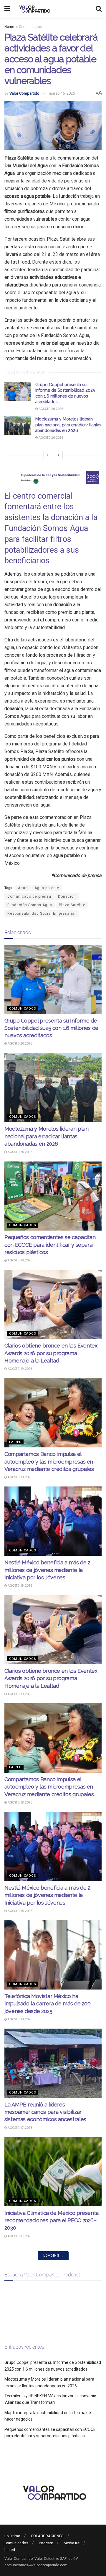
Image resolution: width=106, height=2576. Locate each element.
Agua (23, 888)
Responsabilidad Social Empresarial (42, 914)
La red (15, 1442)
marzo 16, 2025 (62, 93)
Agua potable (47, 888)
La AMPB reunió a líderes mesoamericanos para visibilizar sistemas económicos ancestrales (45, 2112)
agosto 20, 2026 (50, 409)
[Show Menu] (7, 9)
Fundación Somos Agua (30, 905)
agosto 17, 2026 (20, 2128)
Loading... (53, 2256)
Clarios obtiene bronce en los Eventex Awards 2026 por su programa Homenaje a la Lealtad (51, 1353)
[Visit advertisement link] (53, 477)
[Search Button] (99, 9)
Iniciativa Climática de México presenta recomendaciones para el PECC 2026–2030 (52, 2220)
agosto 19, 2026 (20, 1260)
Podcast (46, 2543)
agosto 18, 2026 (20, 1477)
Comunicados (30, 27)
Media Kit (72, 2543)
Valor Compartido (24, 93)
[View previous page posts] (48, 455)
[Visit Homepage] (34, 9)
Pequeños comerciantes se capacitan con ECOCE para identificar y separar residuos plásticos (50, 1245)
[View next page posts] (58, 455)
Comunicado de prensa (29, 896)
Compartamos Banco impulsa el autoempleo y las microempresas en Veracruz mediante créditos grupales (49, 1461)
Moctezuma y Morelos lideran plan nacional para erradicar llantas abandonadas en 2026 (68, 425)
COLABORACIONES (47, 2536)
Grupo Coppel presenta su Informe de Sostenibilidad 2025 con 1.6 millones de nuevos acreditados (51, 1028)
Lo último (12, 2536)
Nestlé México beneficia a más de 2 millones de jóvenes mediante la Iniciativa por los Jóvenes (47, 1570)
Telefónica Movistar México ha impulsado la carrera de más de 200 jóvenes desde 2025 (48, 2003)
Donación (67, 896)
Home (9, 27)
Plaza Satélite (72, 905)
